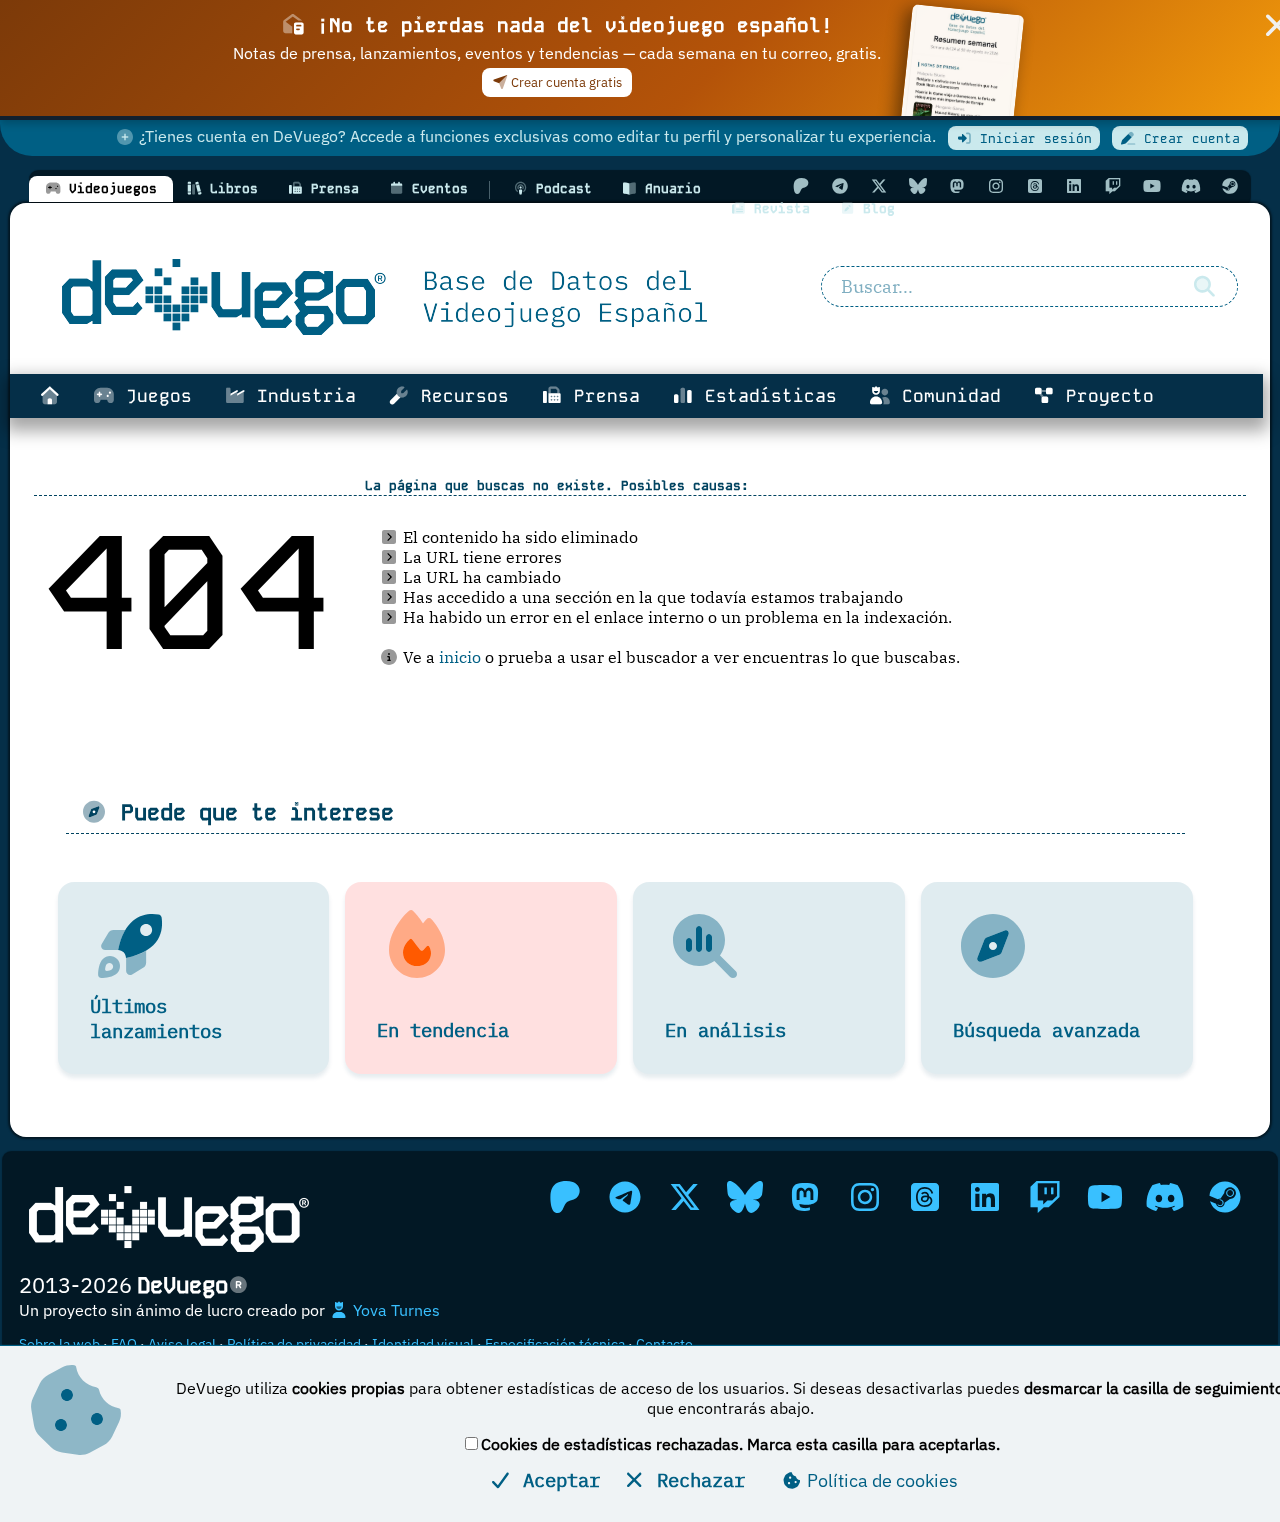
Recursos (459, 396)
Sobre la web (59, 1344)
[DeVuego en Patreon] (801, 186)
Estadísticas (765, 396)
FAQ (124, 1344)
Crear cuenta (1188, 138)
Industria (301, 396)
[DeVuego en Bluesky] (918, 186)
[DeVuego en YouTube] (1152, 186)
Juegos (153, 396)
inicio (460, 657)
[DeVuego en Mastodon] (957, 186)
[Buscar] (1205, 287)
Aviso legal (182, 1344)
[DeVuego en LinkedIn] (1074, 186)
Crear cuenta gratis (565, 82)
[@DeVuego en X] (879, 186)
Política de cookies (880, 1480)
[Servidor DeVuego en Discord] (1191, 186)
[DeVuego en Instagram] (996, 186)
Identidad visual (423, 1344)
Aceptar (556, 1479)
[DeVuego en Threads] (1035, 186)
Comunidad (946, 396)
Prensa (601, 396)
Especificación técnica (555, 1344)
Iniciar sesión (1032, 138)
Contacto (664, 1344)
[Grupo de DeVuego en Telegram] (840, 186)
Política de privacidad (294, 1344)
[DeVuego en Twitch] (1113, 186)
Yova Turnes (394, 1310)
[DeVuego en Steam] (1230, 186)
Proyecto (1104, 396)
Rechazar (695, 1479)
